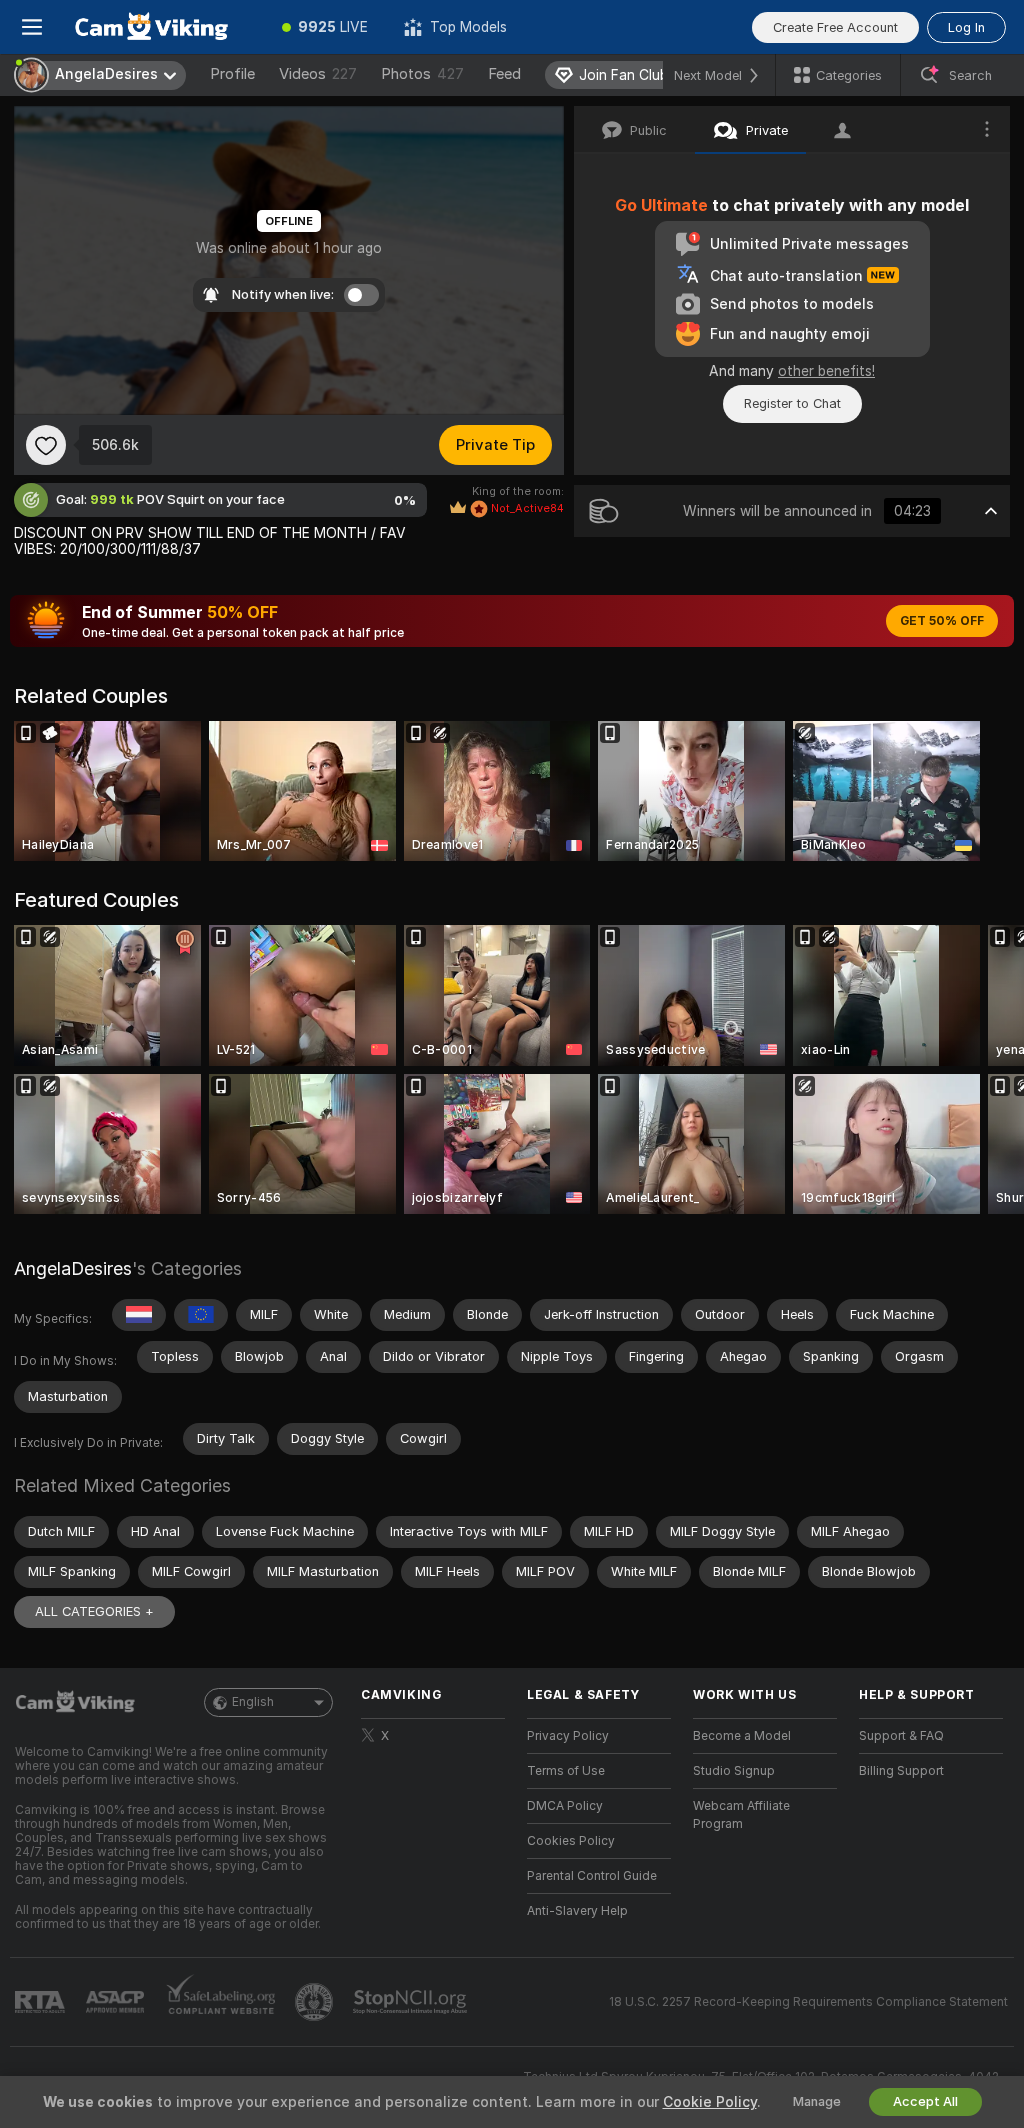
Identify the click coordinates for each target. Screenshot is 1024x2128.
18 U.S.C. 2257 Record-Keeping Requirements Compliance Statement (808, 2002)
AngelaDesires (73, 1268)
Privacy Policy (568, 1736)
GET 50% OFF (942, 621)
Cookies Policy (571, 1841)
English (253, 1702)
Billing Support (901, 1771)
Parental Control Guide (592, 1876)
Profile (232, 74)
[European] (201, 1315)
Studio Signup (734, 1771)
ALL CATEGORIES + (94, 1611)
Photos (422, 74)
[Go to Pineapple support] (316, 2002)
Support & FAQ (901, 1736)
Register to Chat (792, 403)
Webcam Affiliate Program (741, 1815)
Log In (966, 27)
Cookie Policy (710, 2102)
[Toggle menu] (32, 27)
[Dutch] (139, 1315)
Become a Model (742, 1736)
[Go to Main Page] (164, 27)
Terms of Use (566, 1771)
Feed (504, 74)
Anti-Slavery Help (577, 1911)
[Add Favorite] (46, 445)
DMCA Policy (565, 1806)
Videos (318, 74)
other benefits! (826, 371)
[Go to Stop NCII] (412, 2002)
